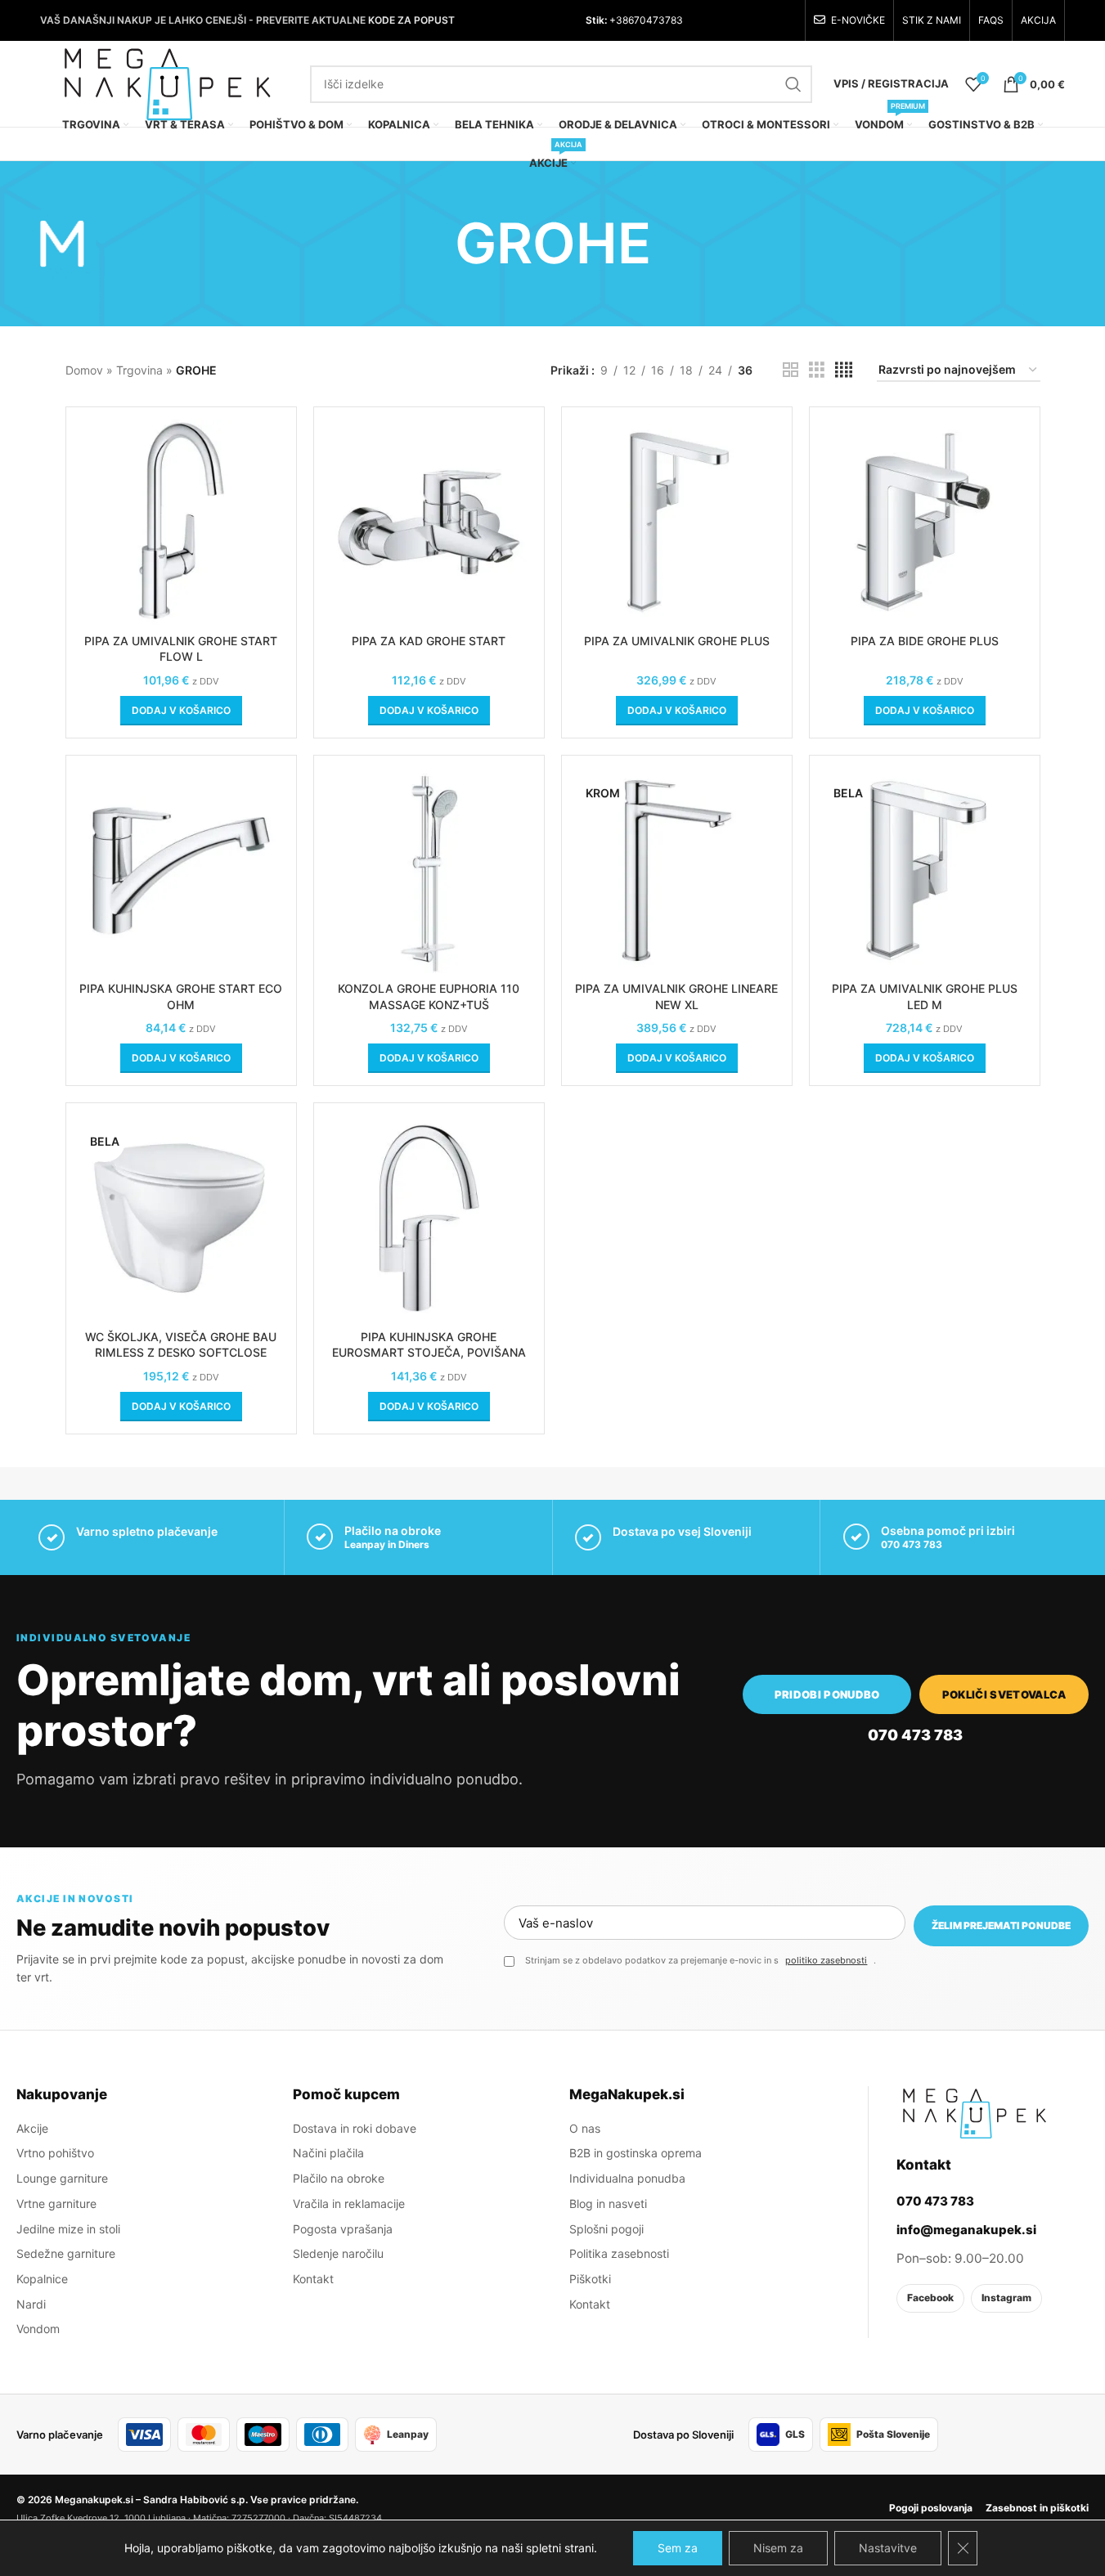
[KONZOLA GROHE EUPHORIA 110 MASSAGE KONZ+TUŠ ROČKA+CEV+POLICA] (429, 871)
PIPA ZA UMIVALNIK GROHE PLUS (677, 641)
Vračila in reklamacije (349, 2204)
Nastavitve (888, 2548)
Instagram (1006, 2298)
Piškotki (590, 2279)
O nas (585, 2128)
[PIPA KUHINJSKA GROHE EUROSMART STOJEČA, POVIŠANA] (429, 1218)
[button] (181, 711)
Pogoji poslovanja (931, 2508)
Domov (84, 370)
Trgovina (139, 370)
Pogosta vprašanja (343, 2229)
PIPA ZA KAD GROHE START (429, 641)
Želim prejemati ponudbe (1001, 1925)
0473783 (661, 20)
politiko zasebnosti (826, 1960)
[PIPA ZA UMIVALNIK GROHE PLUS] (677, 522)
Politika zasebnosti (619, 2253)
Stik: (596, 20)
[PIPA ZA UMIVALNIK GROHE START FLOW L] (181, 522)
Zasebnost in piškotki (1037, 2508)
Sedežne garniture (66, 2253)
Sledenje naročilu (338, 2253)
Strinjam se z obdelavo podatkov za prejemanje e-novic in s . (701, 1960)
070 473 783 (912, 1544)
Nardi (31, 2304)
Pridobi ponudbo (827, 1694)
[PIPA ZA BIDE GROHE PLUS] (925, 522)
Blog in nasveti (608, 2204)
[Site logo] (167, 82)
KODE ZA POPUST (411, 20)
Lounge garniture (62, 2178)
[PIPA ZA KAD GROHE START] (429, 522)
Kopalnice (42, 2279)
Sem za (678, 2548)
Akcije (32, 2128)
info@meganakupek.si (966, 2230)
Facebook (930, 2298)
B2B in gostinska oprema (636, 2153)
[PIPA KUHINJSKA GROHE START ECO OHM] (181, 871)
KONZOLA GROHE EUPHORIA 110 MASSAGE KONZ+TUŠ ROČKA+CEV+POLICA (429, 1004)
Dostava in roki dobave (355, 2128)
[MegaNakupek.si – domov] (974, 2113)
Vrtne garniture (56, 2204)
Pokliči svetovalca (1004, 1694)
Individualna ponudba (627, 2178)
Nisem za (778, 2548)
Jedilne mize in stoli (68, 2229)
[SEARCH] (793, 84)
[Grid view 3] (817, 370)
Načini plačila (328, 2153)
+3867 (623, 20)
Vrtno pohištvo (55, 2153)
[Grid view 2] (791, 370)
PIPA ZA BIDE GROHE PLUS (925, 641)
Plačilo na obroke (339, 2178)
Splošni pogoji (606, 2229)
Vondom (38, 2329)
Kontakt (313, 2279)
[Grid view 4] (844, 370)
